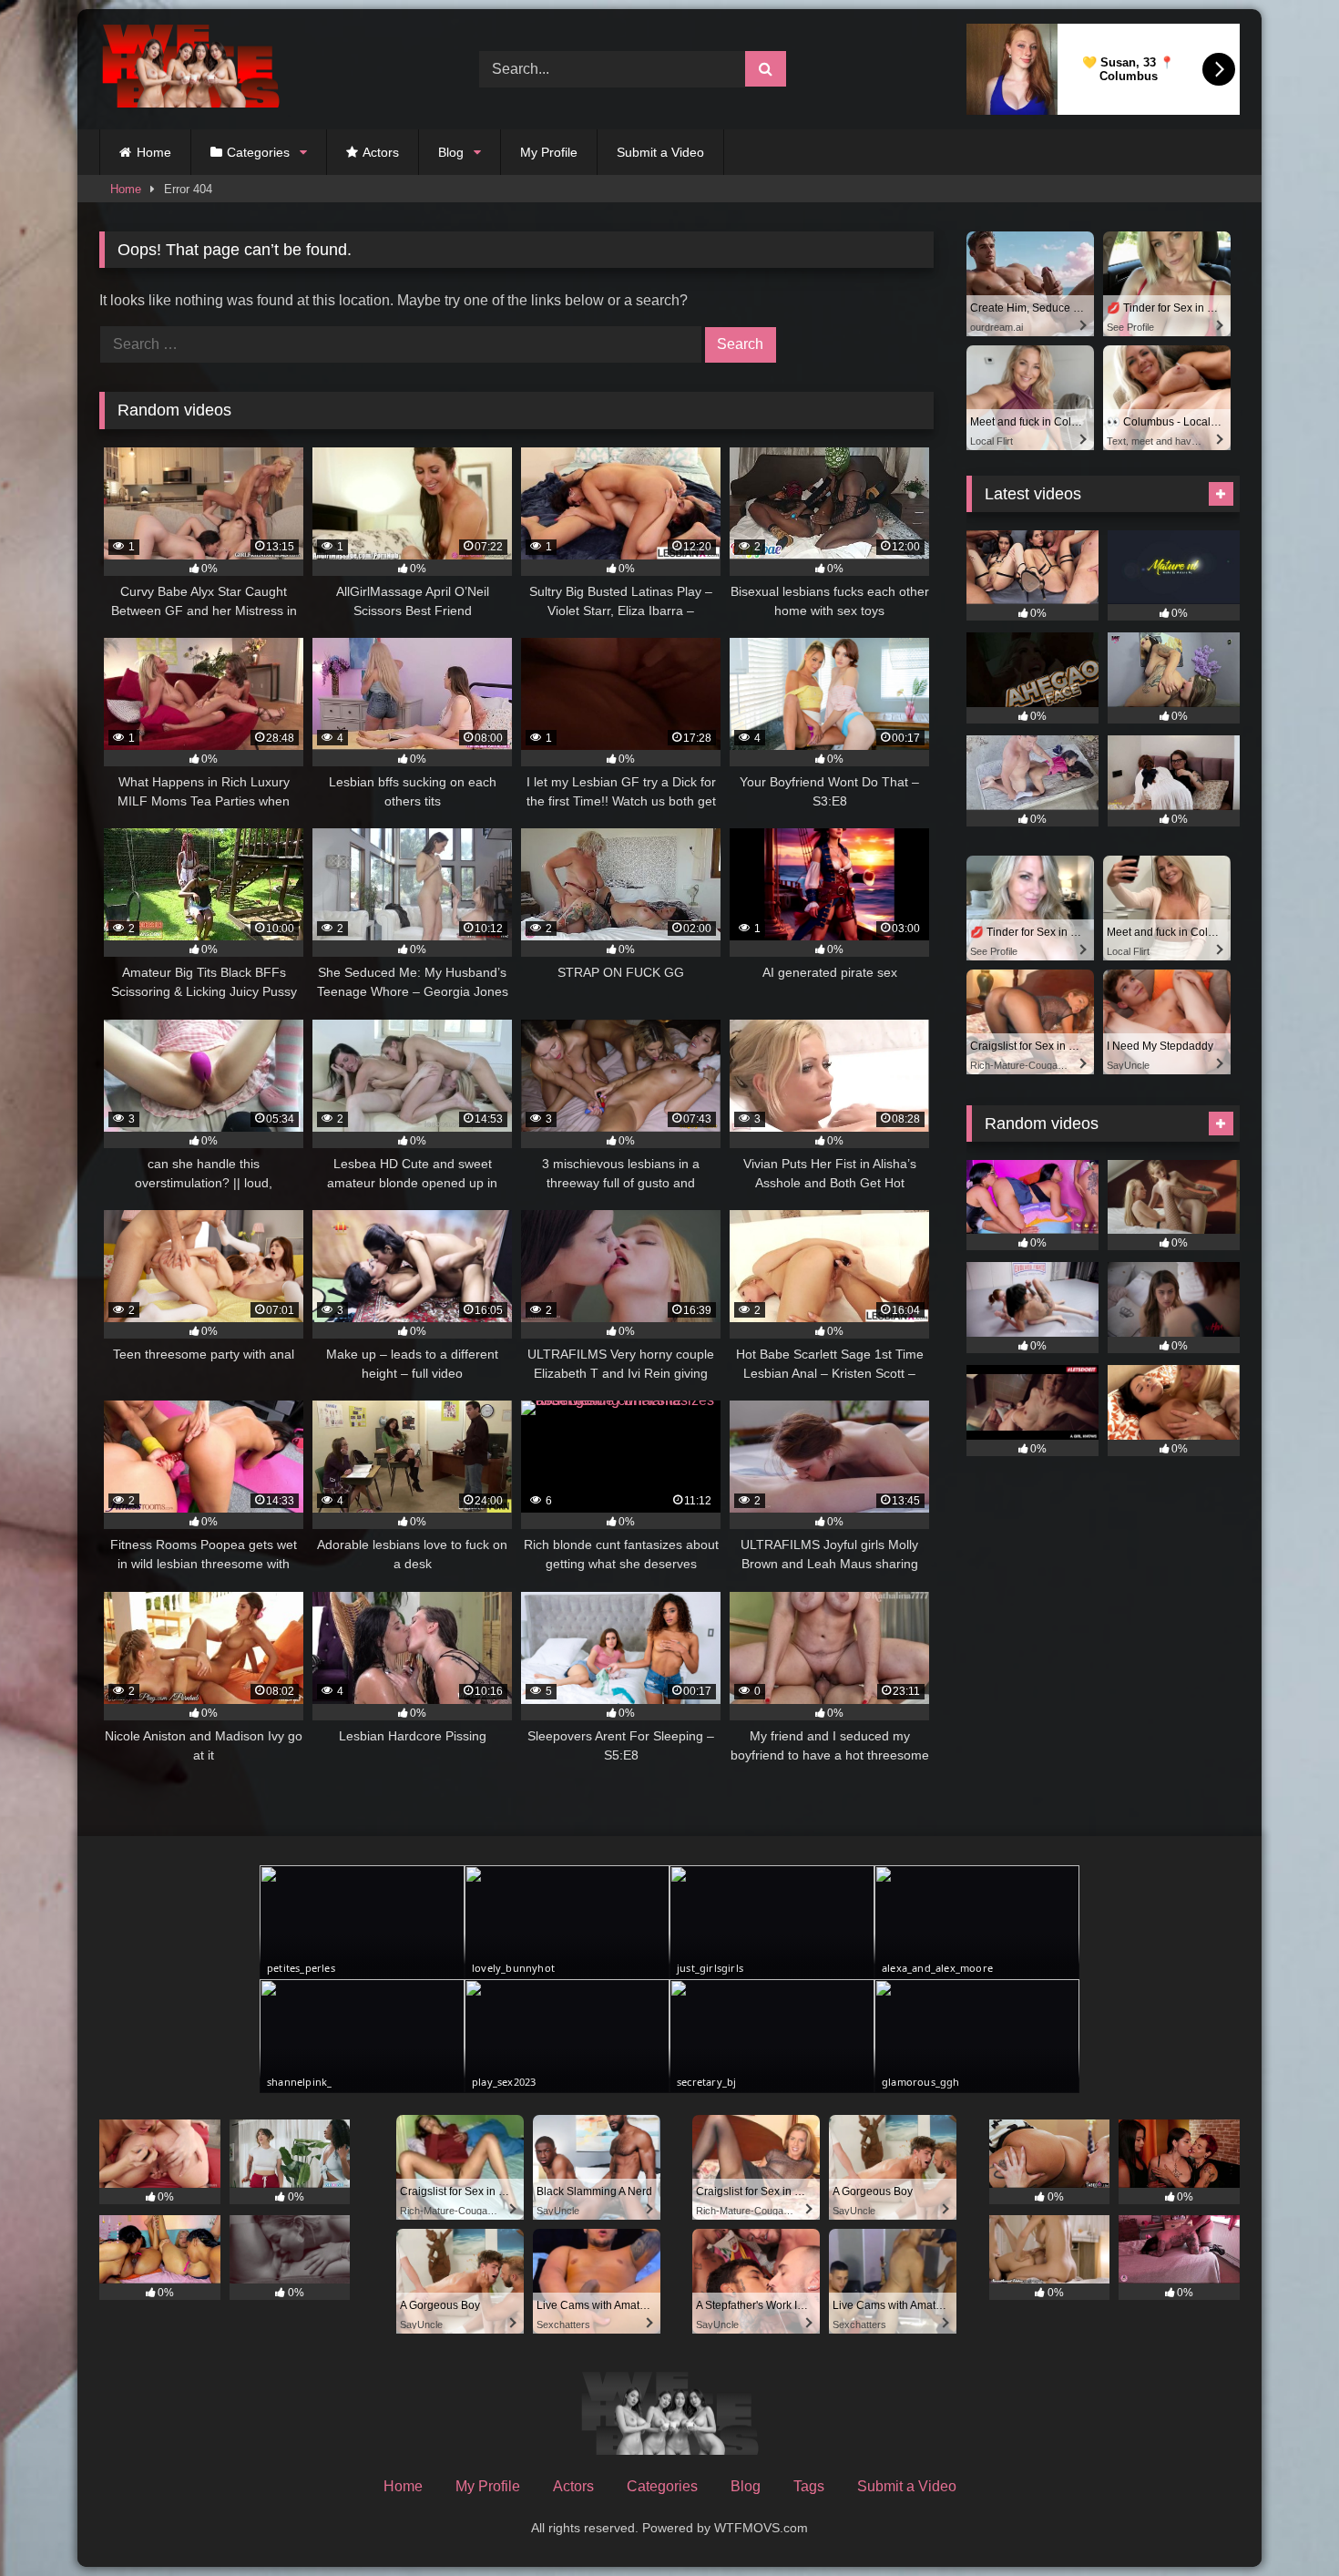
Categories (258, 152)
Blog (451, 152)
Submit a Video (660, 152)
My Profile (549, 152)
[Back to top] (1283, 2522)
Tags (809, 2486)
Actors (381, 152)
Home (154, 152)
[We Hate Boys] (190, 70)
